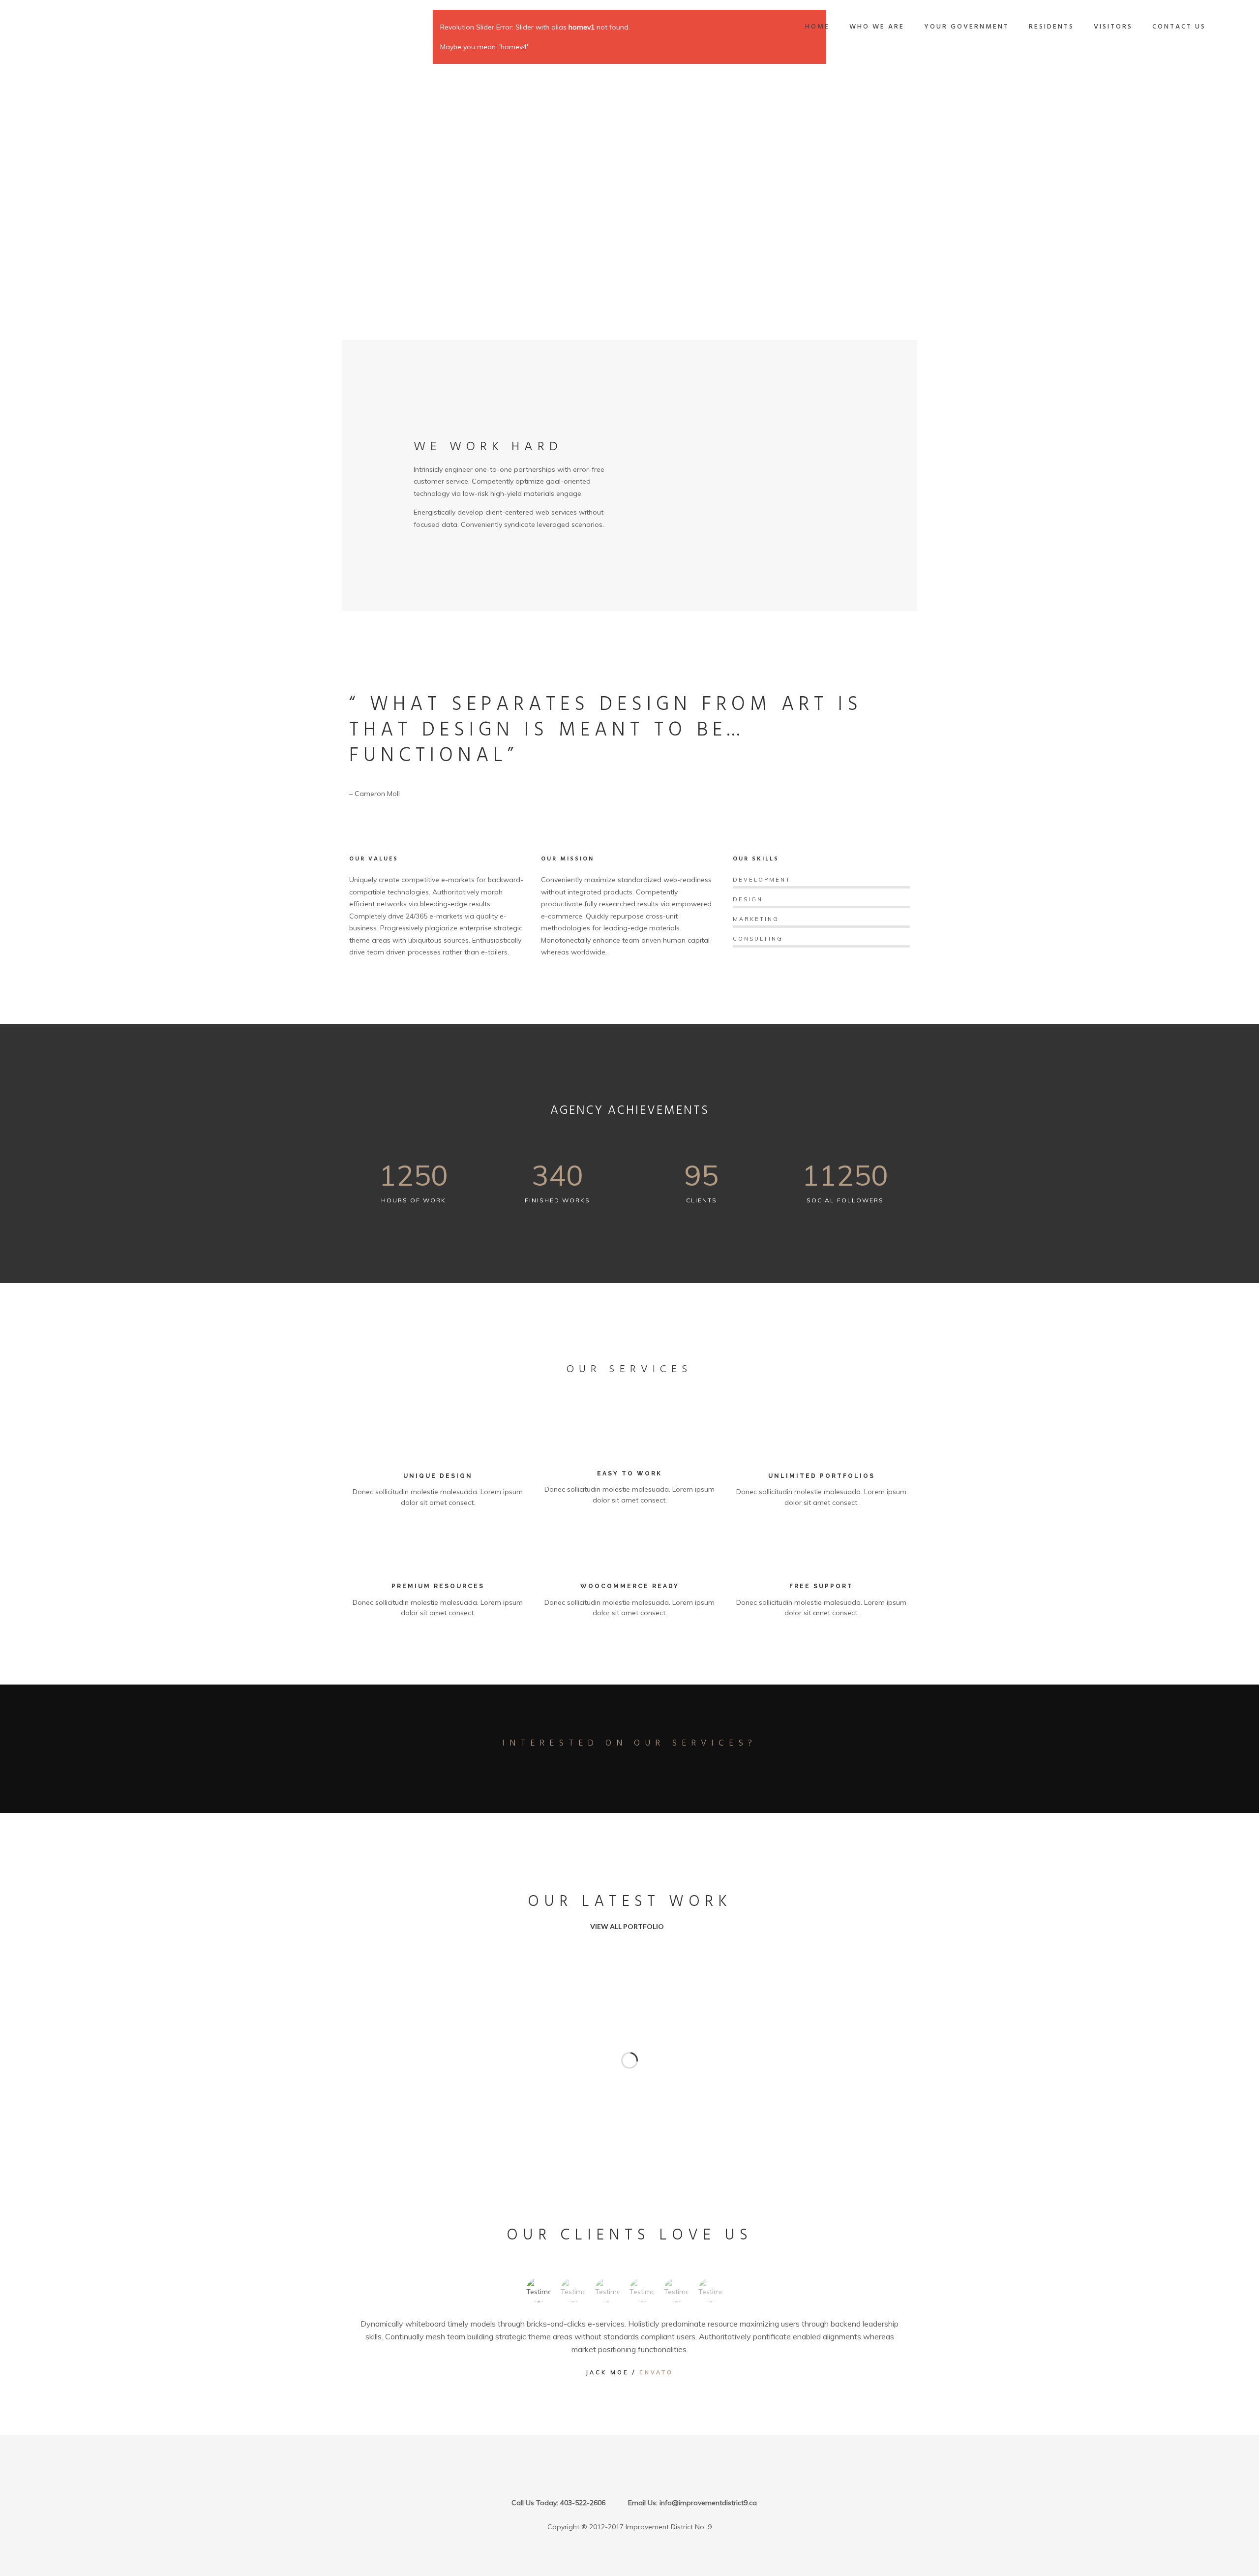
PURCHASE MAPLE (626, 1772)
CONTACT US (1179, 27)
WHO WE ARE (877, 27)
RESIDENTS (1051, 27)
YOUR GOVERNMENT (967, 27)
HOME (817, 27)
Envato (656, 2372)
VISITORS (1113, 27)
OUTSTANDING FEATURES (470, 563)
